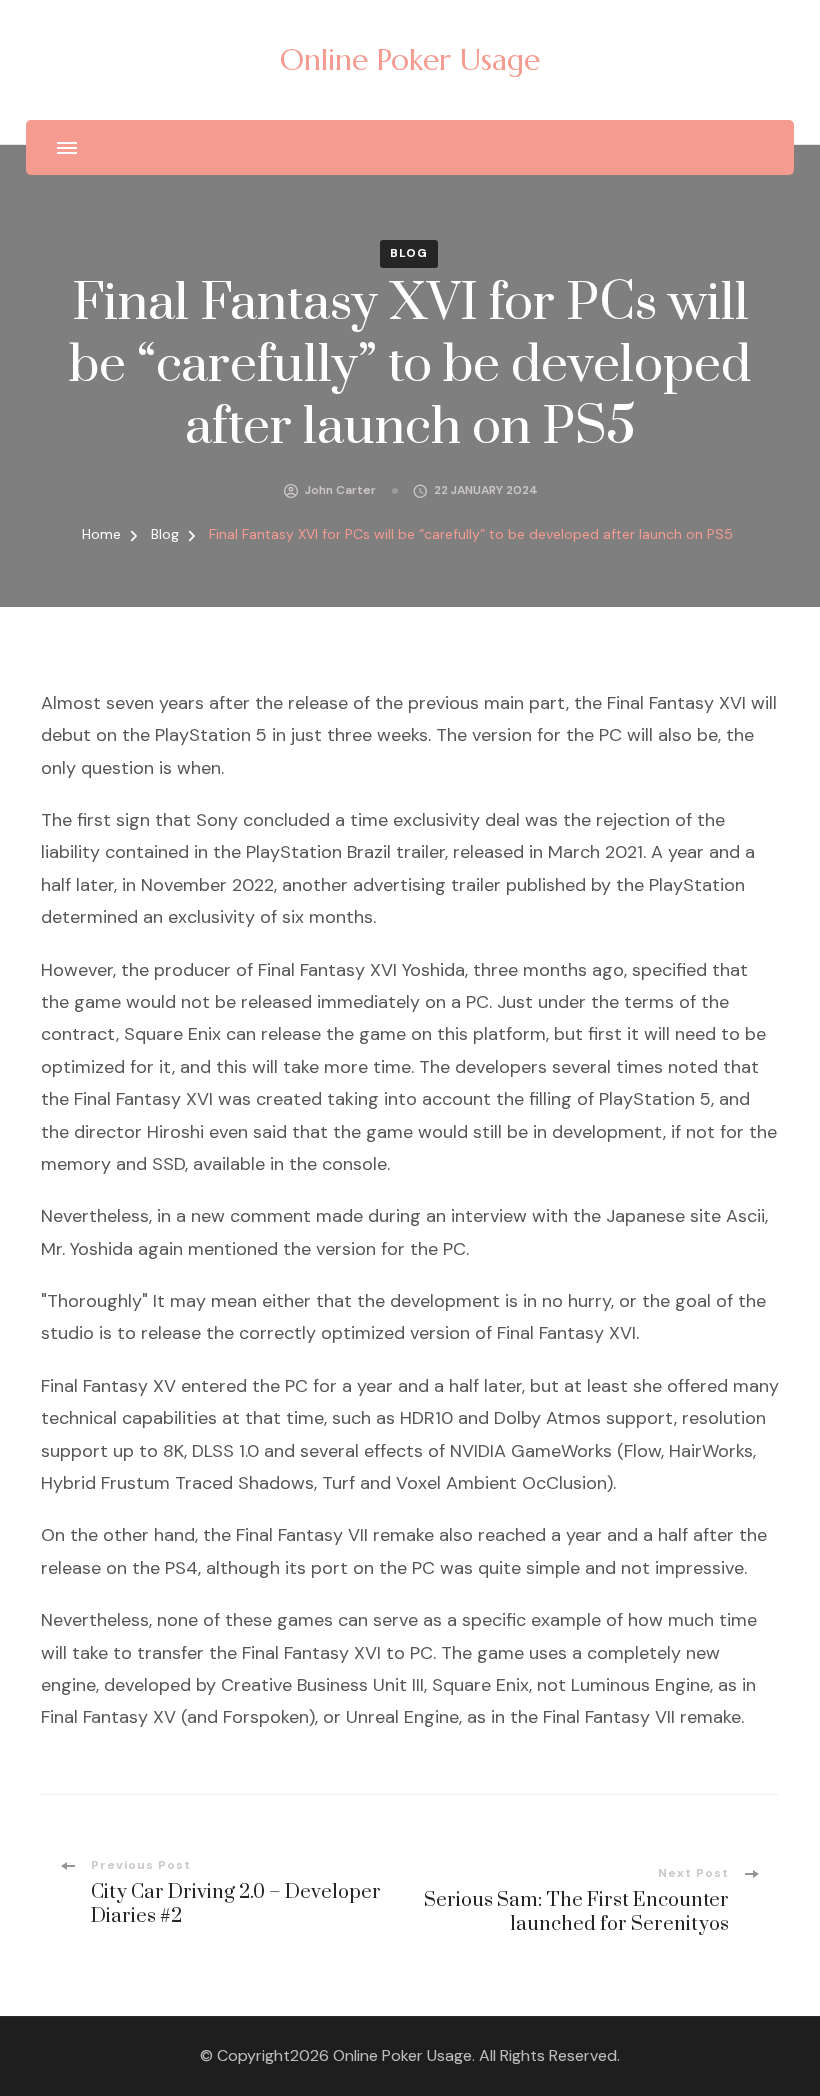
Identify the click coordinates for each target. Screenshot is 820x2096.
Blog (409, 253)
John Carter (340, 490)
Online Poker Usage (410, 59)
